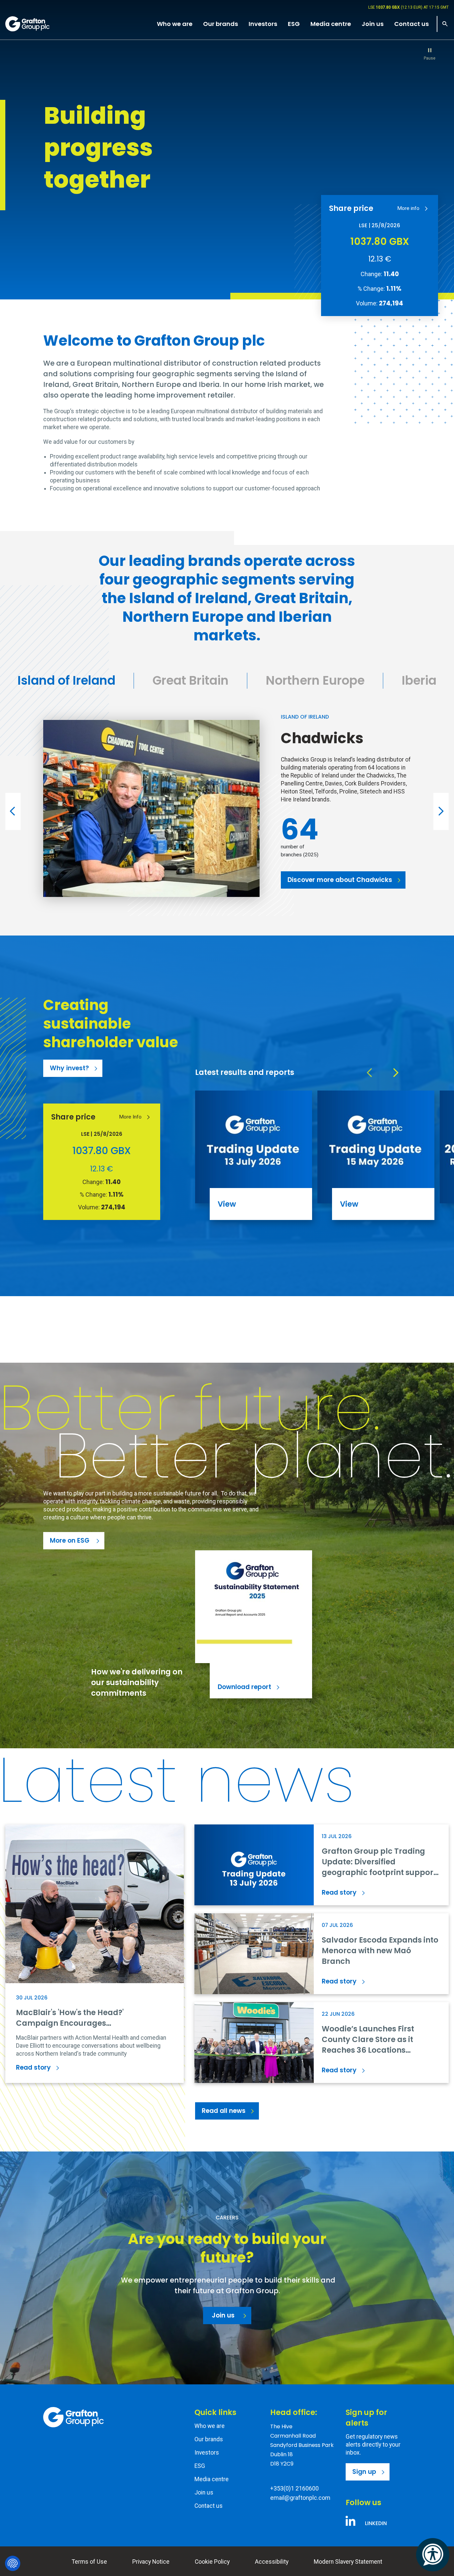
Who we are (210, 2426)
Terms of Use (89, 2562)
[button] (13, 811)
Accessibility (272, 2562)
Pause (430, 58)
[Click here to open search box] (443, 24)
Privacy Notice (151, 2562)
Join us (204, 2492)
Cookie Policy (212, 2562)
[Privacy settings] (13, 2563)
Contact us (209, 2506)
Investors (207, 2453)
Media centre (212, 2479)
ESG (200, 2466)
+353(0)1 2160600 (294, 2488)
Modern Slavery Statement (348, 2562)
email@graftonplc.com (300, 2498)
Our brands (209, 2439)
